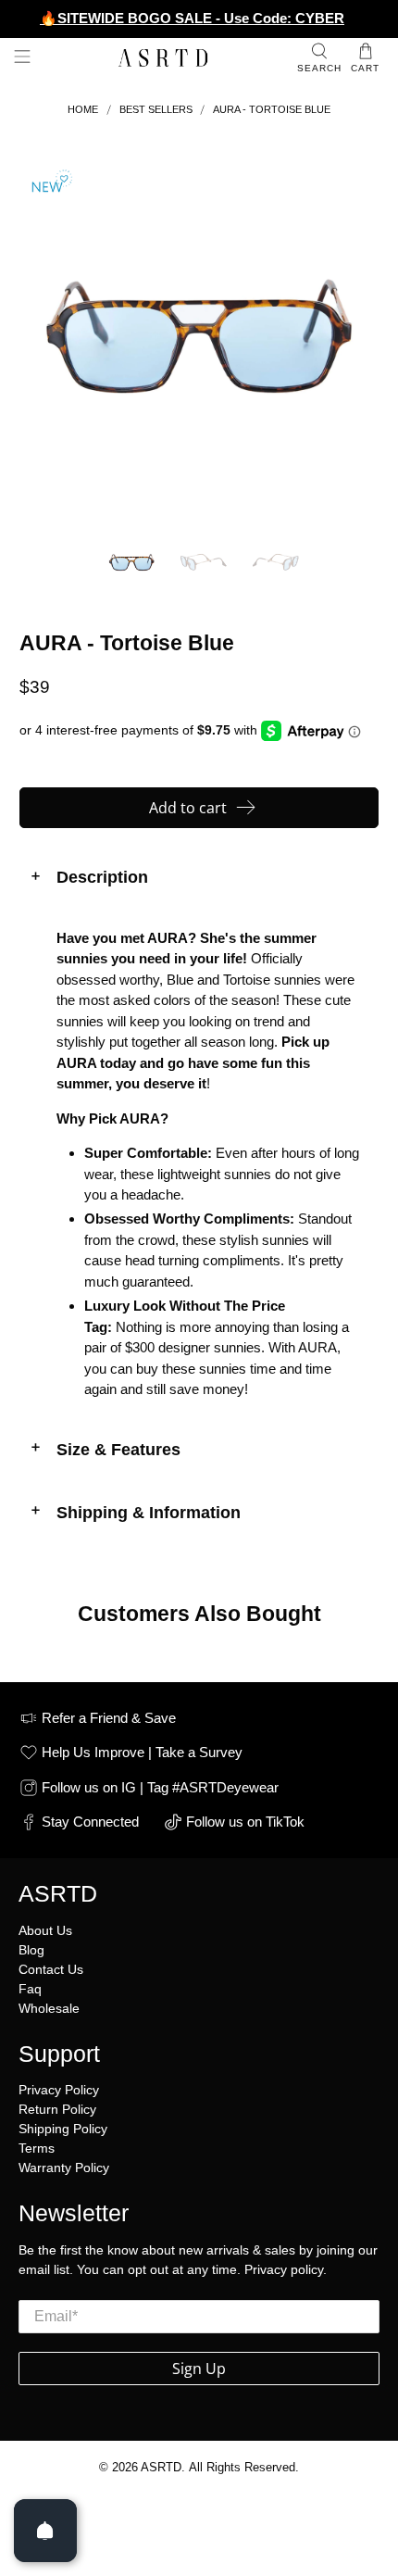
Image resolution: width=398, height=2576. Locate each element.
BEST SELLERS (156, 110)
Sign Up (199, 2369)
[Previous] (49, 337)
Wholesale (49, 2008)
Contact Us (51, 1969)
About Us (45, 1930)
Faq (30, 1989)
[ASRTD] (164, 59)
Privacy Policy (59, 2090)
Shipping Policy (63, 2129)
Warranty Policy (64, 2168)
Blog (31, 1950)
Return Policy (57, 2109)
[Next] (349, 337)
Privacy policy (284, 2269)
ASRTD (161, 2468)
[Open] (45, 2531)
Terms (37, 2148)
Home (83, 110)
